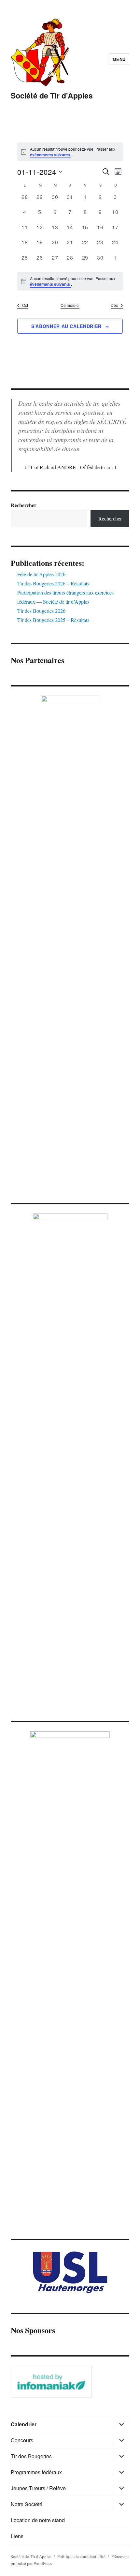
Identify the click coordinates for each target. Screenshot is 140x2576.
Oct (25, 305)
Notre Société (27, 2504)
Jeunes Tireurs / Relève (38, 2488)
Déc (114, 305)
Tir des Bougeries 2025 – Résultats (53, 620)
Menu (119, 59)
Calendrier (24, 2424)
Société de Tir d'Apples (52, 95)
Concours (22, 2440)
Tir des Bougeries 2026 (41, 611)
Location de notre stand (38, 2520)
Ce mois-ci (70, 305)
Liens (17, 2536)
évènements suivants (50, 155)
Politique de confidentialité (81, 2556)
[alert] (70, 281)
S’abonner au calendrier (66, 326)
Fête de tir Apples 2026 (41, 574)
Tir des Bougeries (31, 2456)
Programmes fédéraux (36, 2472)
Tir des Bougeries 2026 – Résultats (53, 583)
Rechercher (24, 505)
